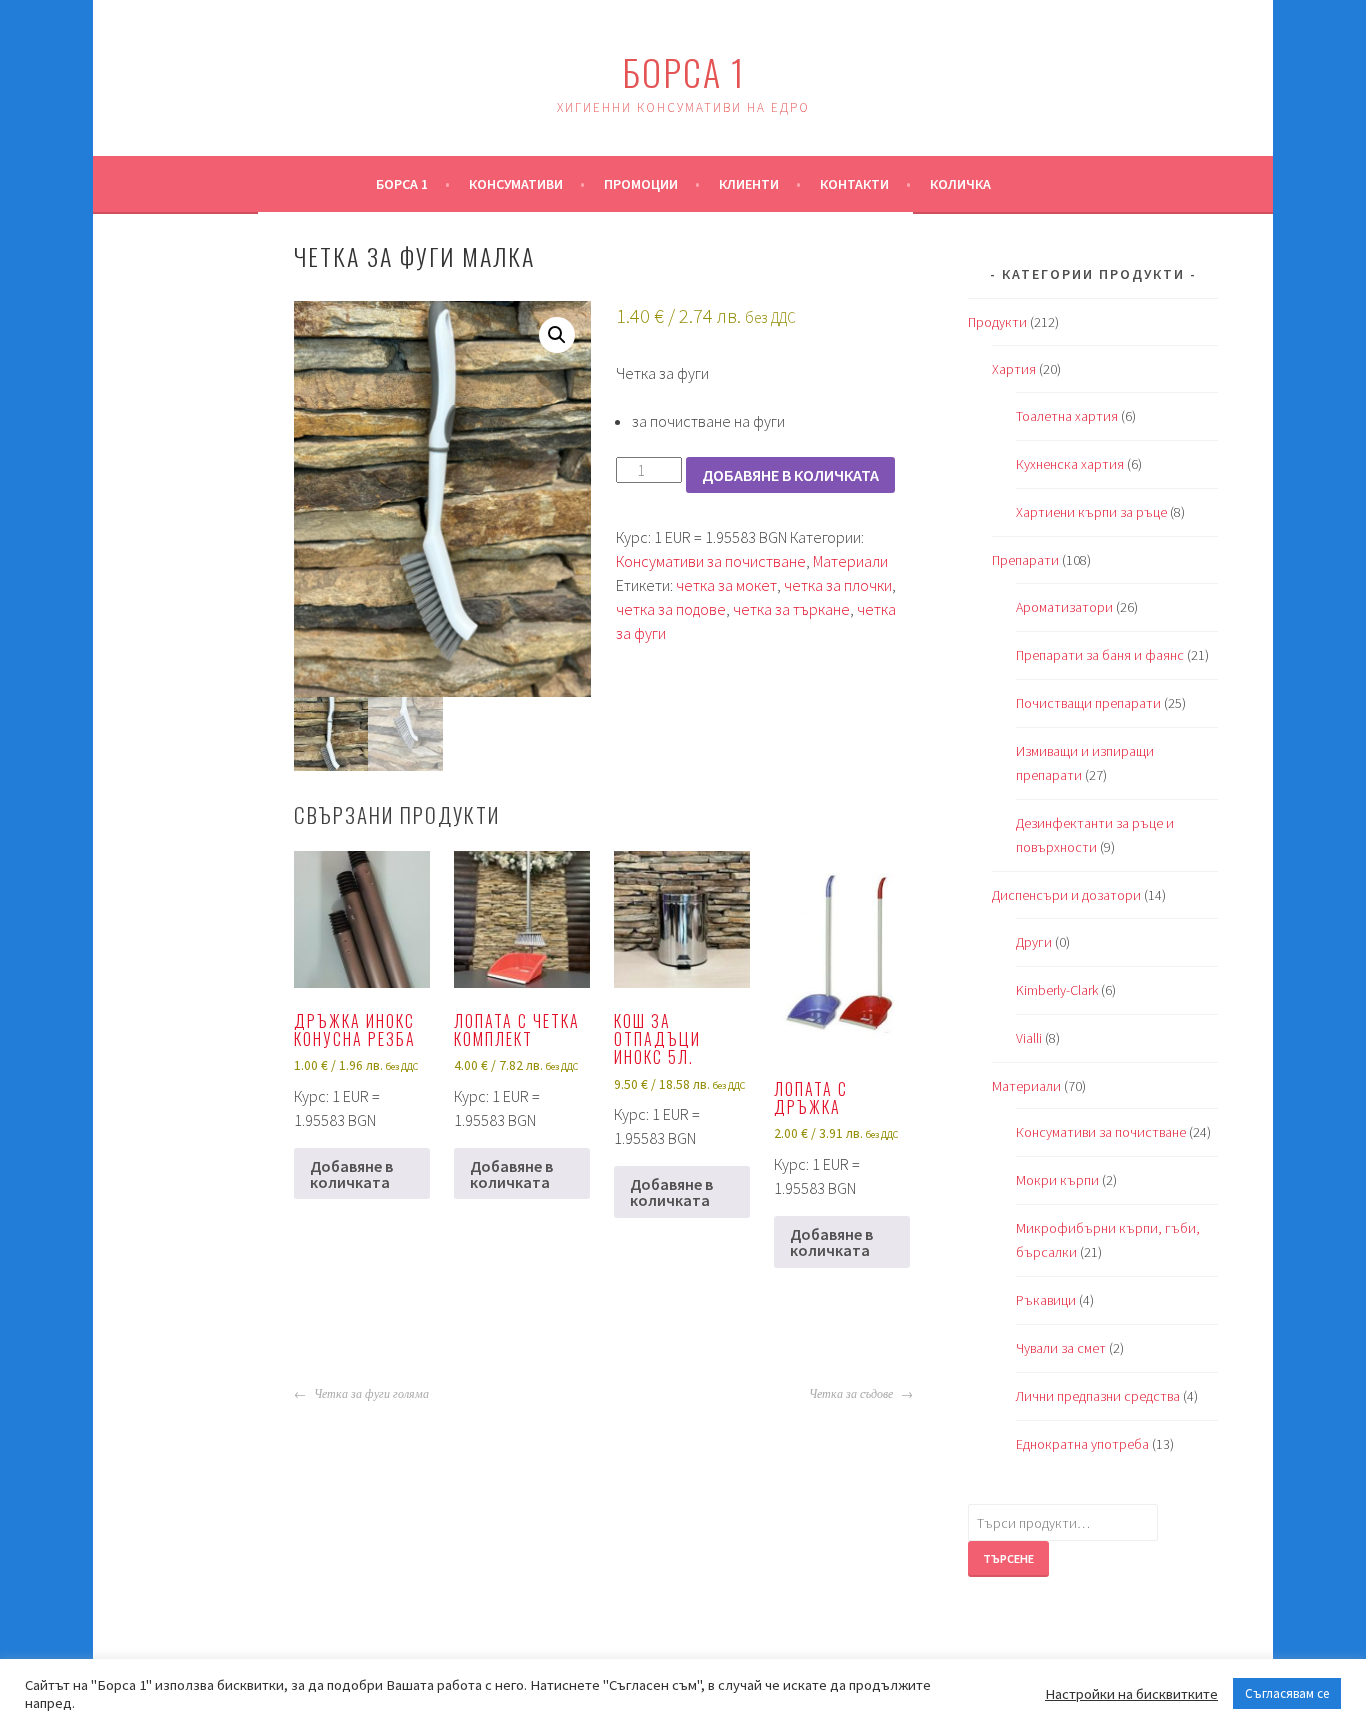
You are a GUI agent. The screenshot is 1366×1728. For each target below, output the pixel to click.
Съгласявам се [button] (1287, 1693)
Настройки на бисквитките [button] (1131, 1694)
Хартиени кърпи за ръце (1091, 512)
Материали (850, 561)
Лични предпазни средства (1098, 1396)
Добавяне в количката (790, 475)
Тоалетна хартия (1067, 416)
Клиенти (749, 184)
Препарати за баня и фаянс (1100, 655)
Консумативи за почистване (711, 561)
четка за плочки (838, 585)
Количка (960, 184)
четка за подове (671, 609)
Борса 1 (683, 71)
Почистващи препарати (1088, 703)
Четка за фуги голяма (370, 1394)
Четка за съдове (852, 1394)
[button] (557, 335)
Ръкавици (1046, 1300)
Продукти (997, 322)
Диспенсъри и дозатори (1066, 895)
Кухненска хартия (1070, 464)
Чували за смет (1061, 1348)
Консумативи (516, 184)
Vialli (1029, 1038)
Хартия (1014, 369)
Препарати (1025, 560)
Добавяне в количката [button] (351, 1174)
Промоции (641, 184)
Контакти (854, 184)
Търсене (1008, 1558)
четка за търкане (791, 609)
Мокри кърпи (1057, 1180)
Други (1034, 942)
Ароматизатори (1064, 607)
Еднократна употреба (1082, 1444)
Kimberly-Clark (1057, 990)
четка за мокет (726, 585)
